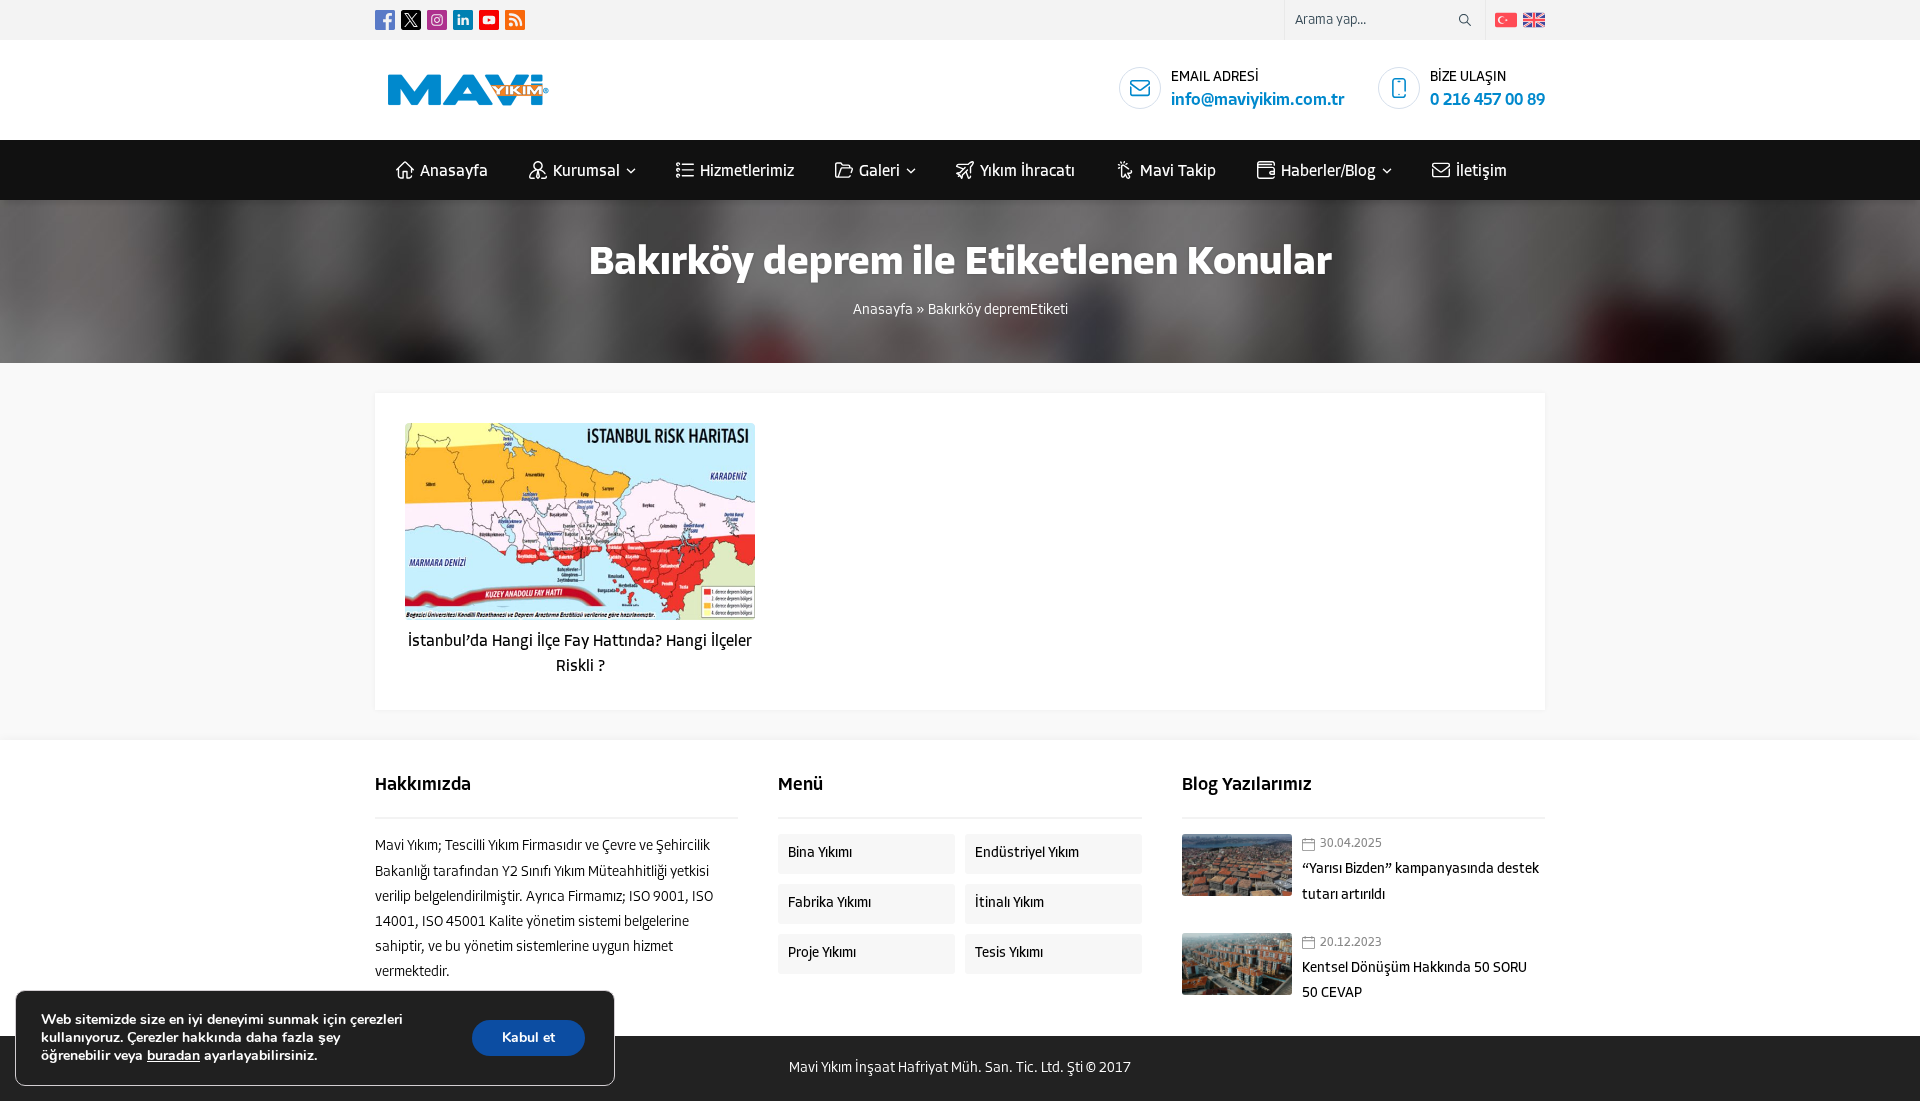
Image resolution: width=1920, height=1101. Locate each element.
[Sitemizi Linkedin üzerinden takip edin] (463, 20)
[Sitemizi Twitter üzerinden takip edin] (411, 20)
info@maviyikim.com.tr (1258, 100)
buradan (173, 1056)
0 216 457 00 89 (1487, 100)
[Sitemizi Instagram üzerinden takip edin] (437, 20)
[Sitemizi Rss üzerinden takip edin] (515, 20)
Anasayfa (883, 310)
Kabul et (528, 1037)
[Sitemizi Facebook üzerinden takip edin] (385, 20)
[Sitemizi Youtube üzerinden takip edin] (489, 20)
